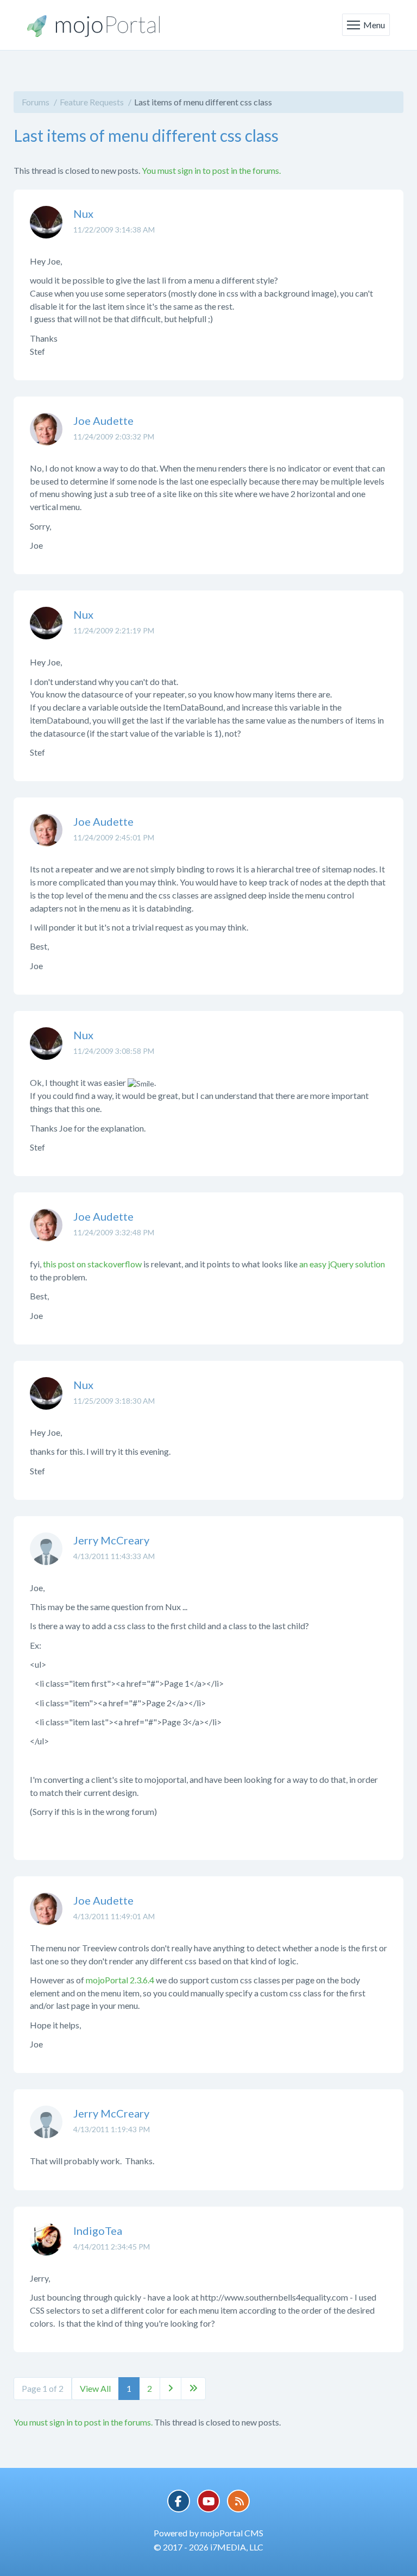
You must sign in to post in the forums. (211, 170)
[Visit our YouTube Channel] (208, 2501)
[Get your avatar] (46, 230)
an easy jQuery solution (342, 1264)
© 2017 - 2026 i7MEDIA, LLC (208, 2547)
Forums (36, 102)
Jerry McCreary (111, 1540)
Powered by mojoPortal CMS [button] (208, 2533)
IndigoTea (98, 2231)
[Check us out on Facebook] (179, 2501)
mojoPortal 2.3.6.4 (120, 1980)
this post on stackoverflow (92, 1264)
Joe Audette (103, 420)
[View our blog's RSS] (238, 2501)
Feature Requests (92, 102)
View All (95, 2388)
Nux (83, 213)
